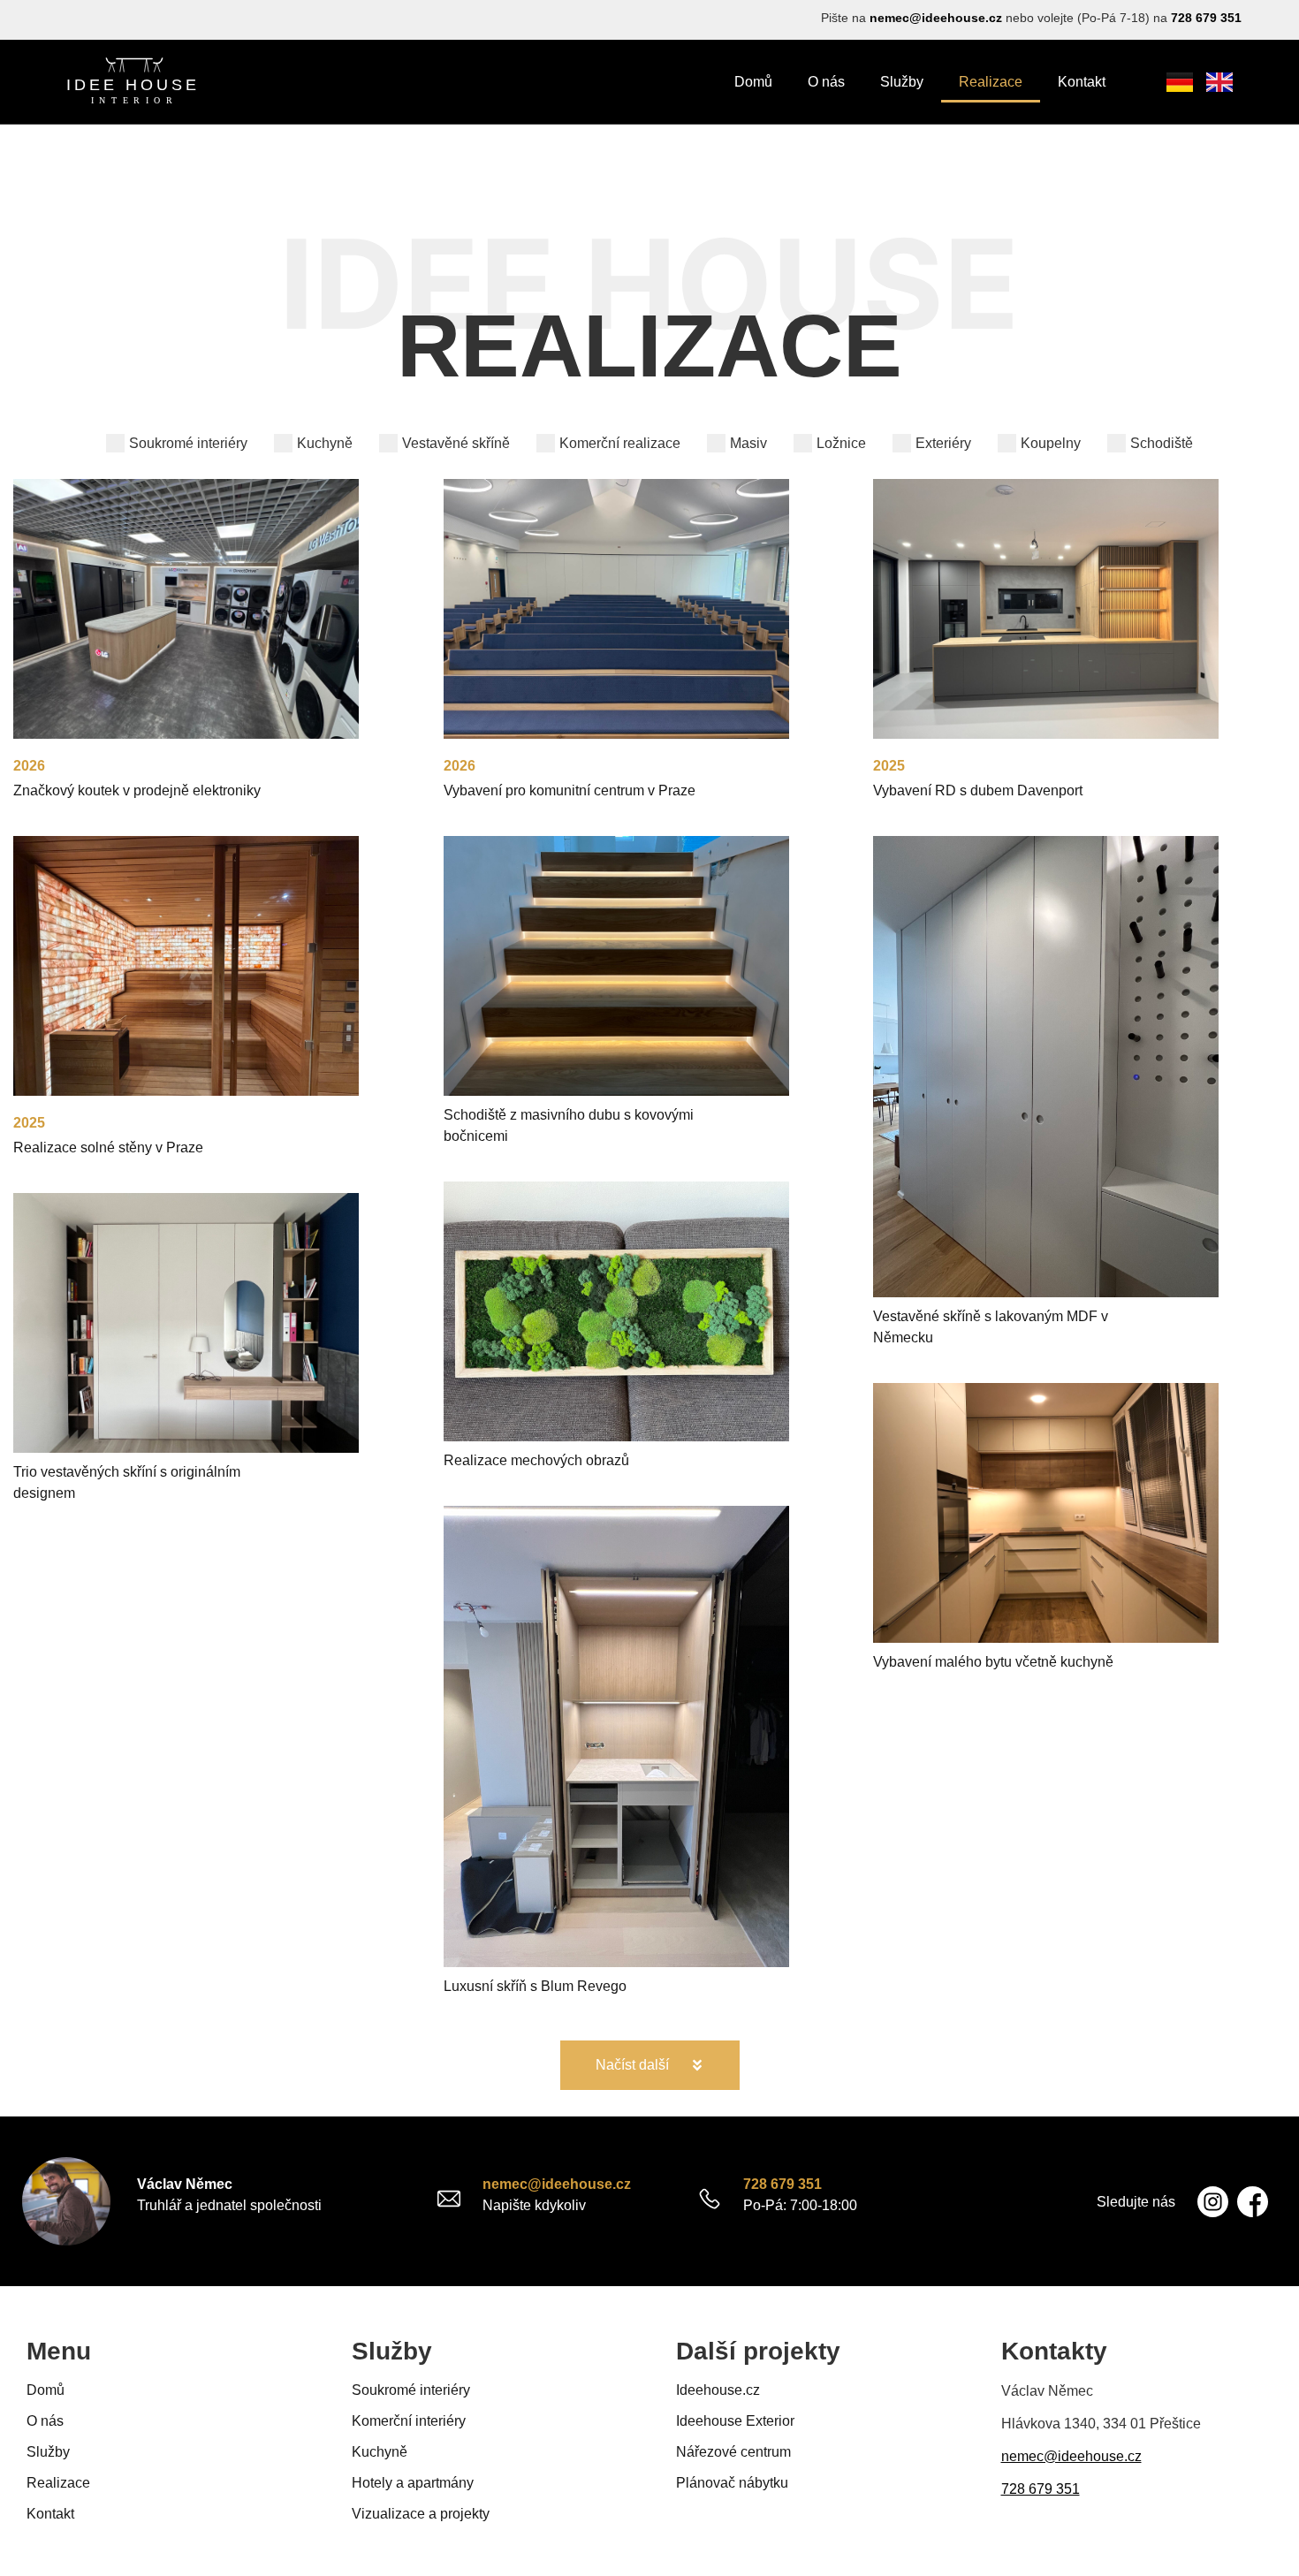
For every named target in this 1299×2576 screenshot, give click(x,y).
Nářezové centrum (733, 2452)
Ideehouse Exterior (735, 2421)
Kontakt (1082, 82)
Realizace (991, 82)
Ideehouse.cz (718, 2390)
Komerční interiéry (409, 2421)
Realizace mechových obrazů (536, 1460)
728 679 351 (1206, 18)
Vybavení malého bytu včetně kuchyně (993, 1662)
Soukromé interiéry (411, 2390)
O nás (826, 82)
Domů (753, 82)
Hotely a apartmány (413, 2483)
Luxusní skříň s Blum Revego (535, 1986)
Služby (902, 82)
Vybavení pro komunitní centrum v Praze (570, 790)
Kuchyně (380, 2452)
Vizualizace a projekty (421, 2514)
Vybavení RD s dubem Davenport (978, 790)
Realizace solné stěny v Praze (108, 1147)
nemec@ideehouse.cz (936, 18)
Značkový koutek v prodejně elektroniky (137, 790)
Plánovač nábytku (732, 2483)
